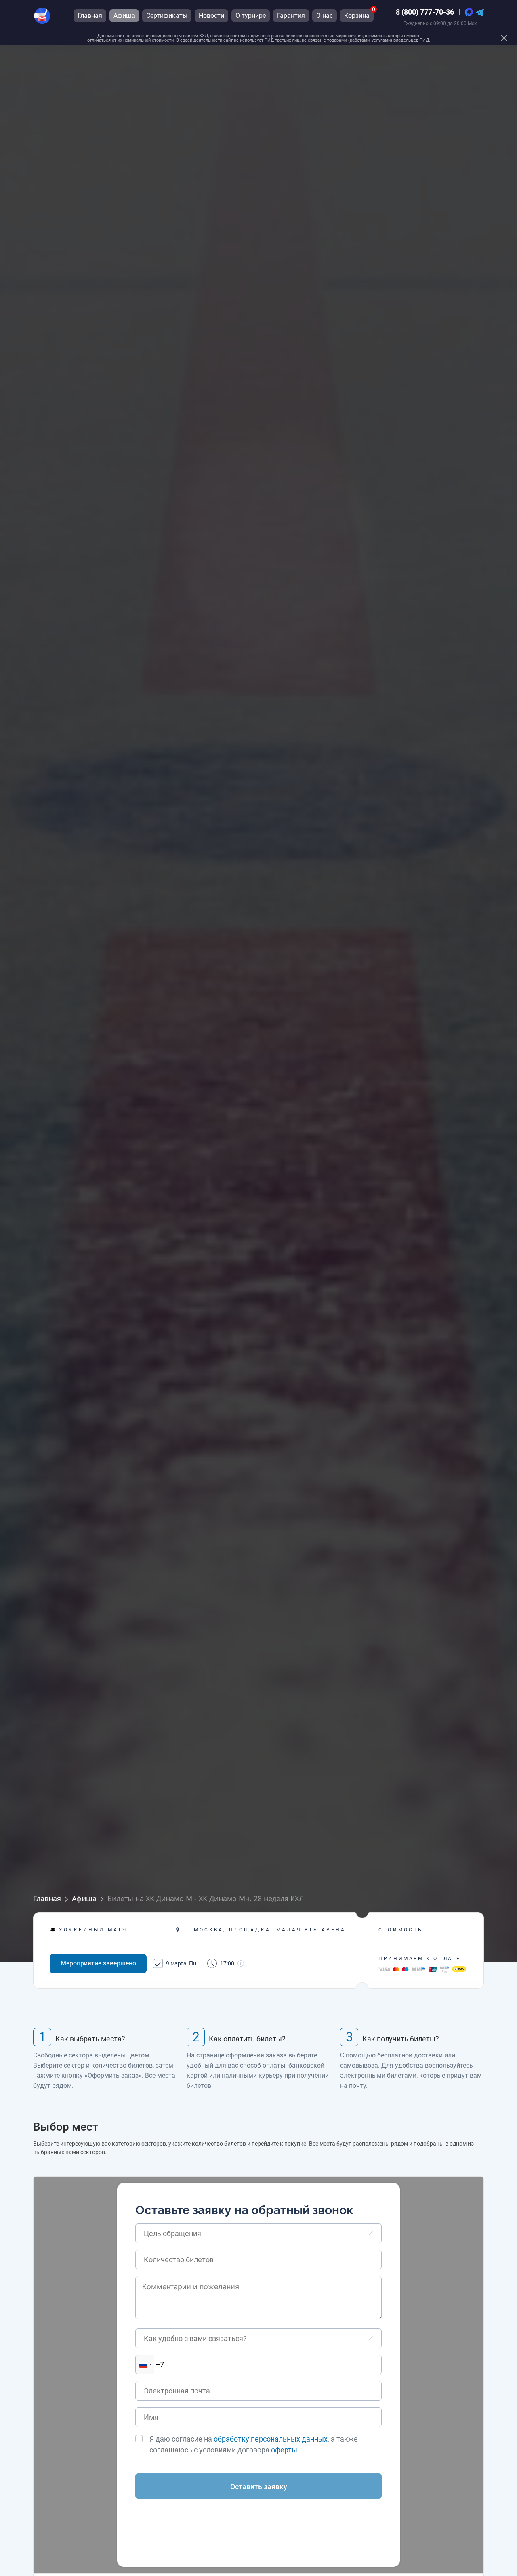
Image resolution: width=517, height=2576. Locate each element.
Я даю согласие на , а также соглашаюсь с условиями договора (254, 2444)
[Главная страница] (42, 16)
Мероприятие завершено (98, 1963)
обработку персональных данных (271, 2439)
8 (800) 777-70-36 (425, 12)
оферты (284, 2450)
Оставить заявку (259, 2487)
